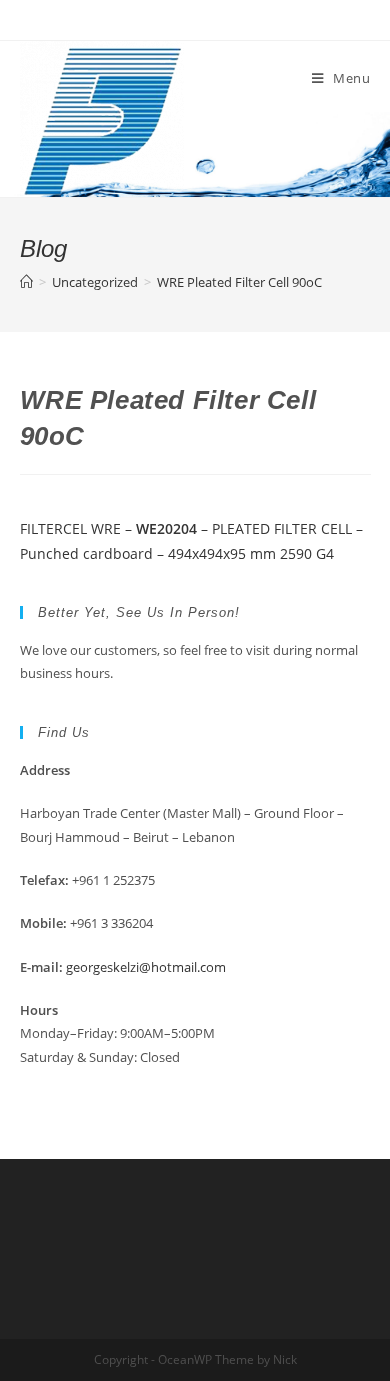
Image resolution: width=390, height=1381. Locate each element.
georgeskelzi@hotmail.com (146, 967)
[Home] (26, 282)
